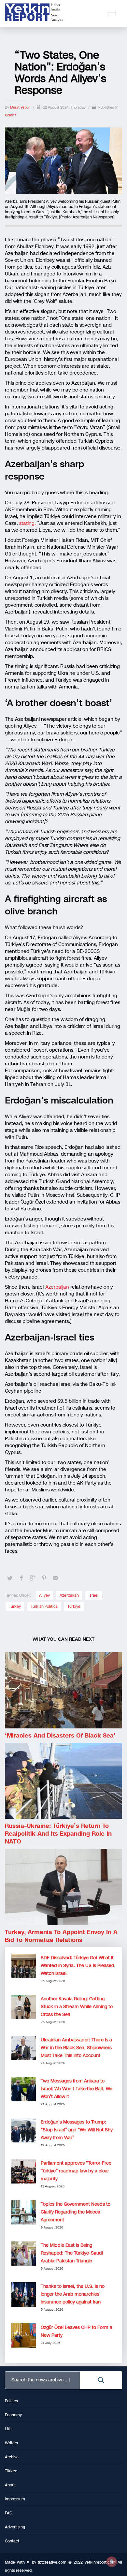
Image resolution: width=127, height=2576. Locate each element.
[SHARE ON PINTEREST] (44, 1578)
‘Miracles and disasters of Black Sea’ (60, 1736)
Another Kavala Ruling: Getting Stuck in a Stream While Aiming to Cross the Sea (77, 2007)
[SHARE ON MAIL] (55, 1578)
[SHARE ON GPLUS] (33, 1578)
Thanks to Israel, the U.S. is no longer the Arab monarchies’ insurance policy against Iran (73, 2294)
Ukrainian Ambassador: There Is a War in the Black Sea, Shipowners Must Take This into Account (76, 2048)
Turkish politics (44, 1606)
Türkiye (74, 1606)
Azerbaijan (57, 1287)
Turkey (15, 1606)
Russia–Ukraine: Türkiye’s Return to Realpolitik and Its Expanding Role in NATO (58, 1834)
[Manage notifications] (112, 2562)
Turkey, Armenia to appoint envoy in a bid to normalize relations (61, 1936)
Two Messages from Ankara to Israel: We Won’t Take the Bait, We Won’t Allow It (77, 2089)
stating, (28, 523)
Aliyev (44, 1595)
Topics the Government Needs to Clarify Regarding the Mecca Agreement (76, 2212)
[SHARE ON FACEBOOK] (21, 1578)
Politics (11, 115)
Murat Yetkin (21, 107)
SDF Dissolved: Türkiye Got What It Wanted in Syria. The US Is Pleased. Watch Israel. (78, 1966)
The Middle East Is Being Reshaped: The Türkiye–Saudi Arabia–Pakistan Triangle (72, 2253)
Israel (93, 1595)
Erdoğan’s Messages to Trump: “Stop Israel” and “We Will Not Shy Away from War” (77, 2130)
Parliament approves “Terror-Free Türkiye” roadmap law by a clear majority (76, 2171)
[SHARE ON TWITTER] (10, 1578)
